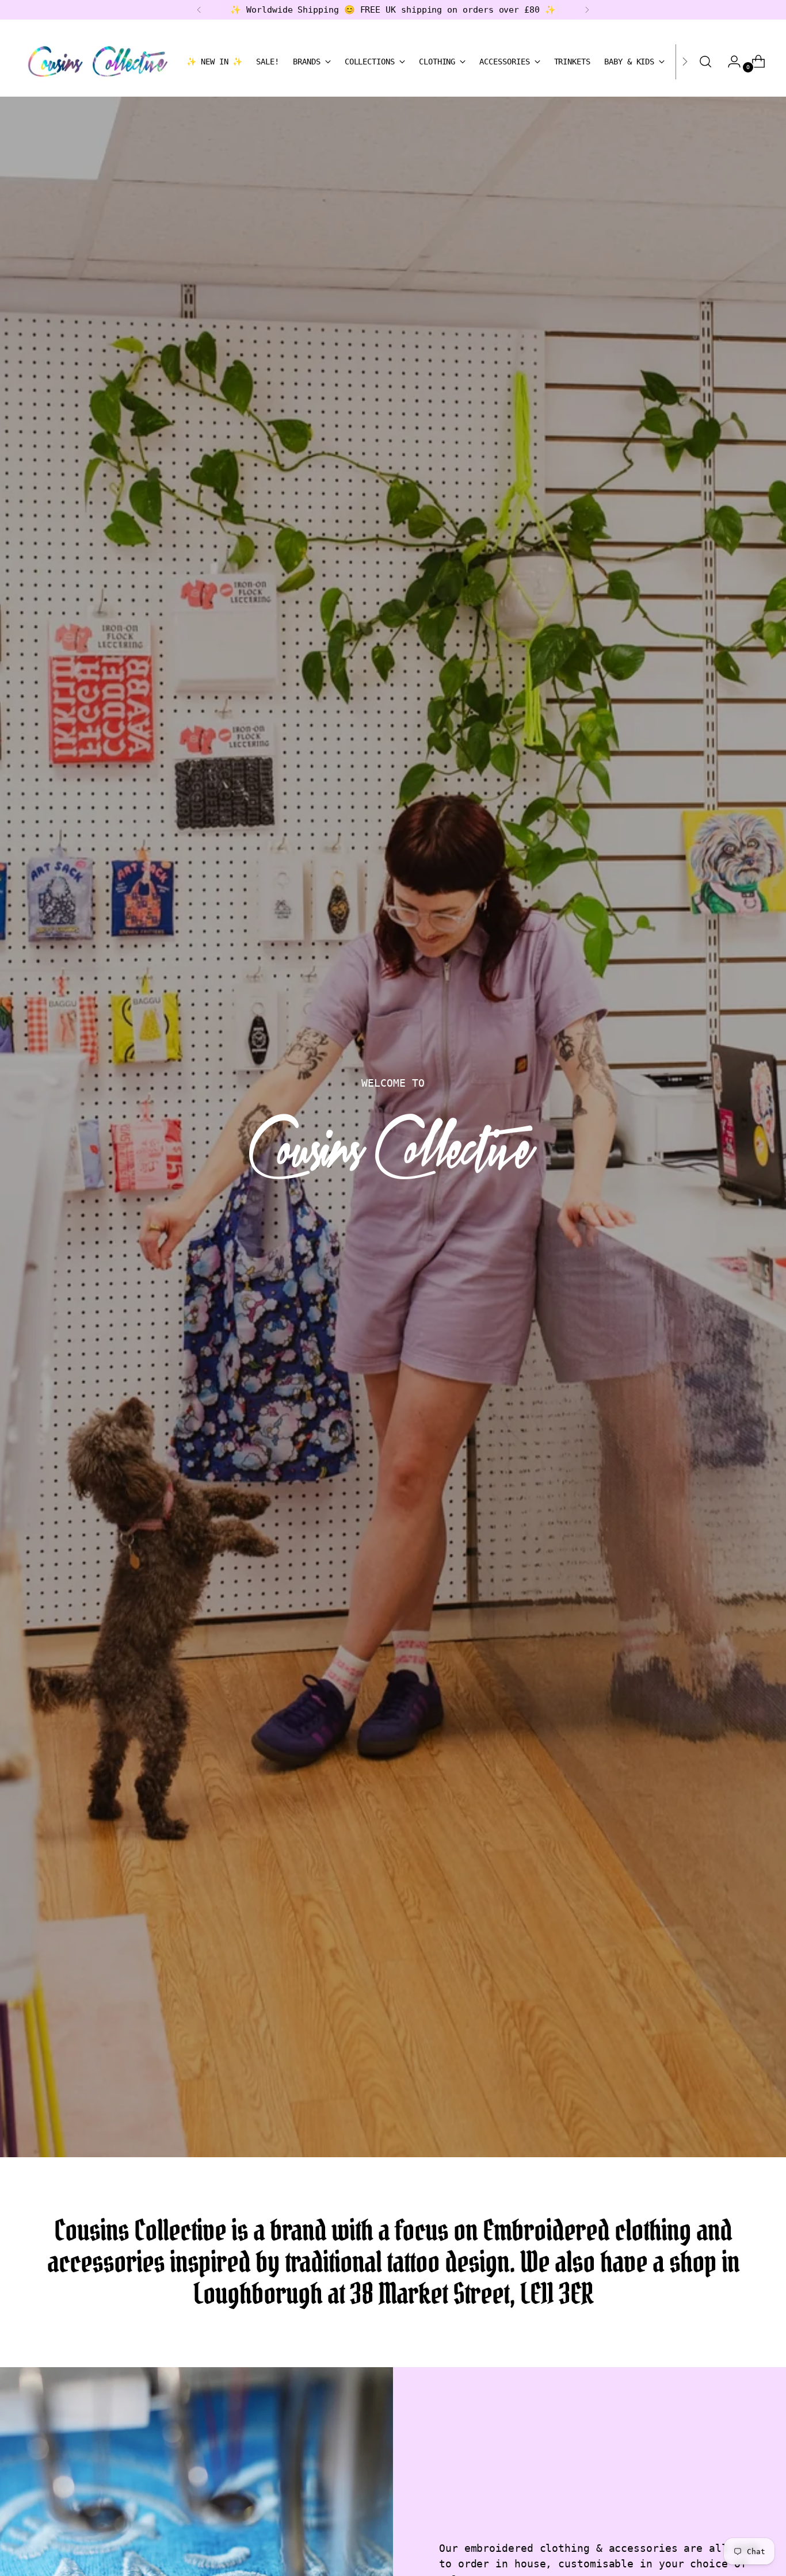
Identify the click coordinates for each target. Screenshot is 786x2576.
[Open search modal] (705, 62)
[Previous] (199, 10)
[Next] (587, 10)
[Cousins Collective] (98, 62)
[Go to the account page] (730, 62)
